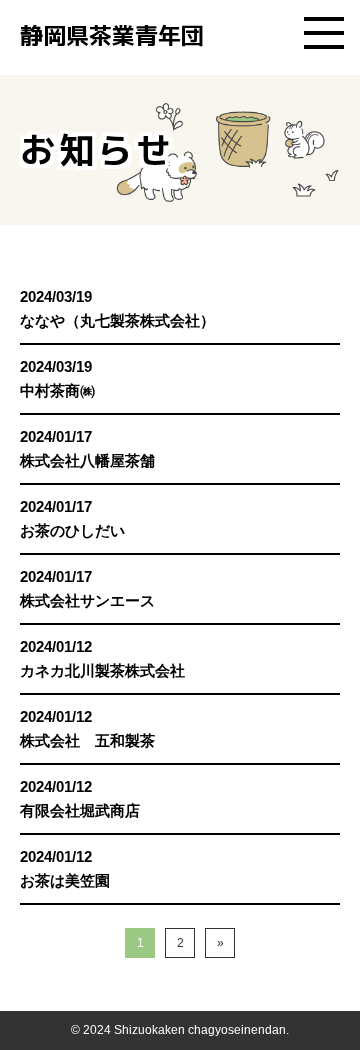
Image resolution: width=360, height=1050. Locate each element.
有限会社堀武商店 (80, 810)
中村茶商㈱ (57, 390)
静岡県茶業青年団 (112, 35)
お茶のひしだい (72, 530)
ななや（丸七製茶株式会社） (117, 320)
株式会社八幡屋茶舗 (87, 460)
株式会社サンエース (87, 600)
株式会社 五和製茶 (87, 740)
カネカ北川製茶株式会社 (102, 670)
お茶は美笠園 (65, 880)
